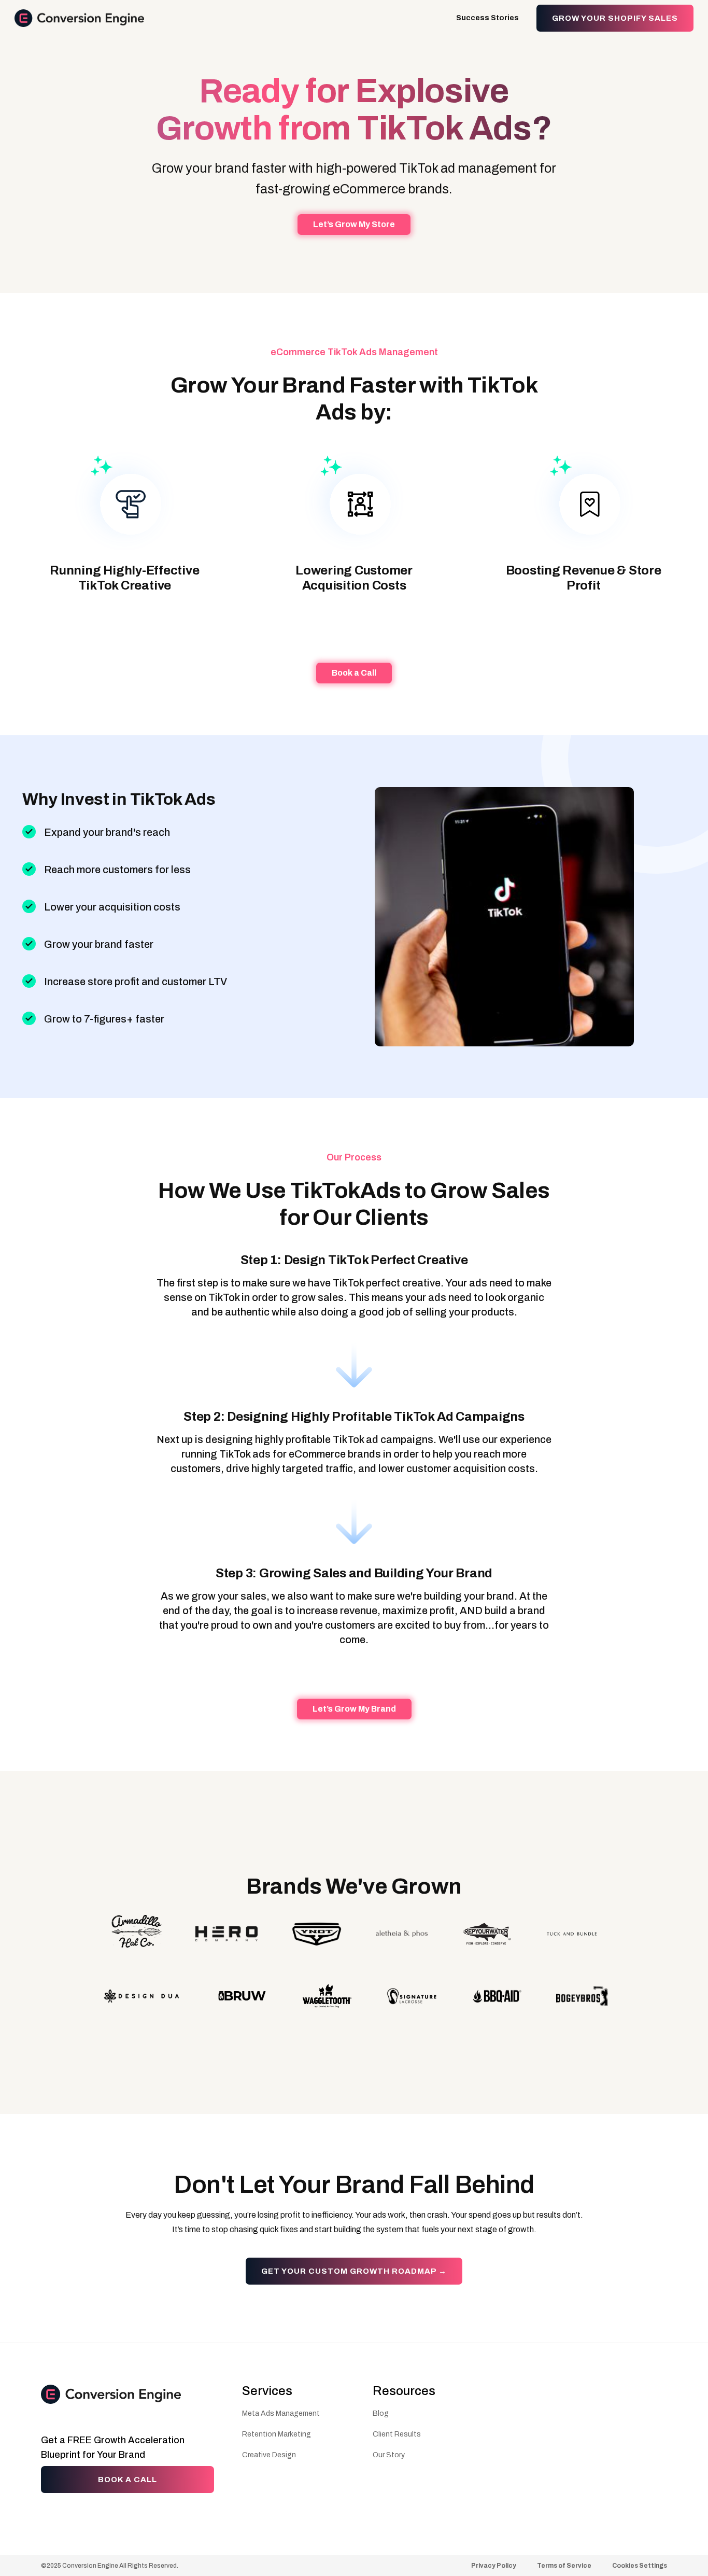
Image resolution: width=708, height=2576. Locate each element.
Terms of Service (564, 2566)
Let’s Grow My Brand (354, 1709)
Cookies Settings (640, 2566)
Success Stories (487, 18)
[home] (79, 18)
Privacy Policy (494, 2566)
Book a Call (354, 673)
